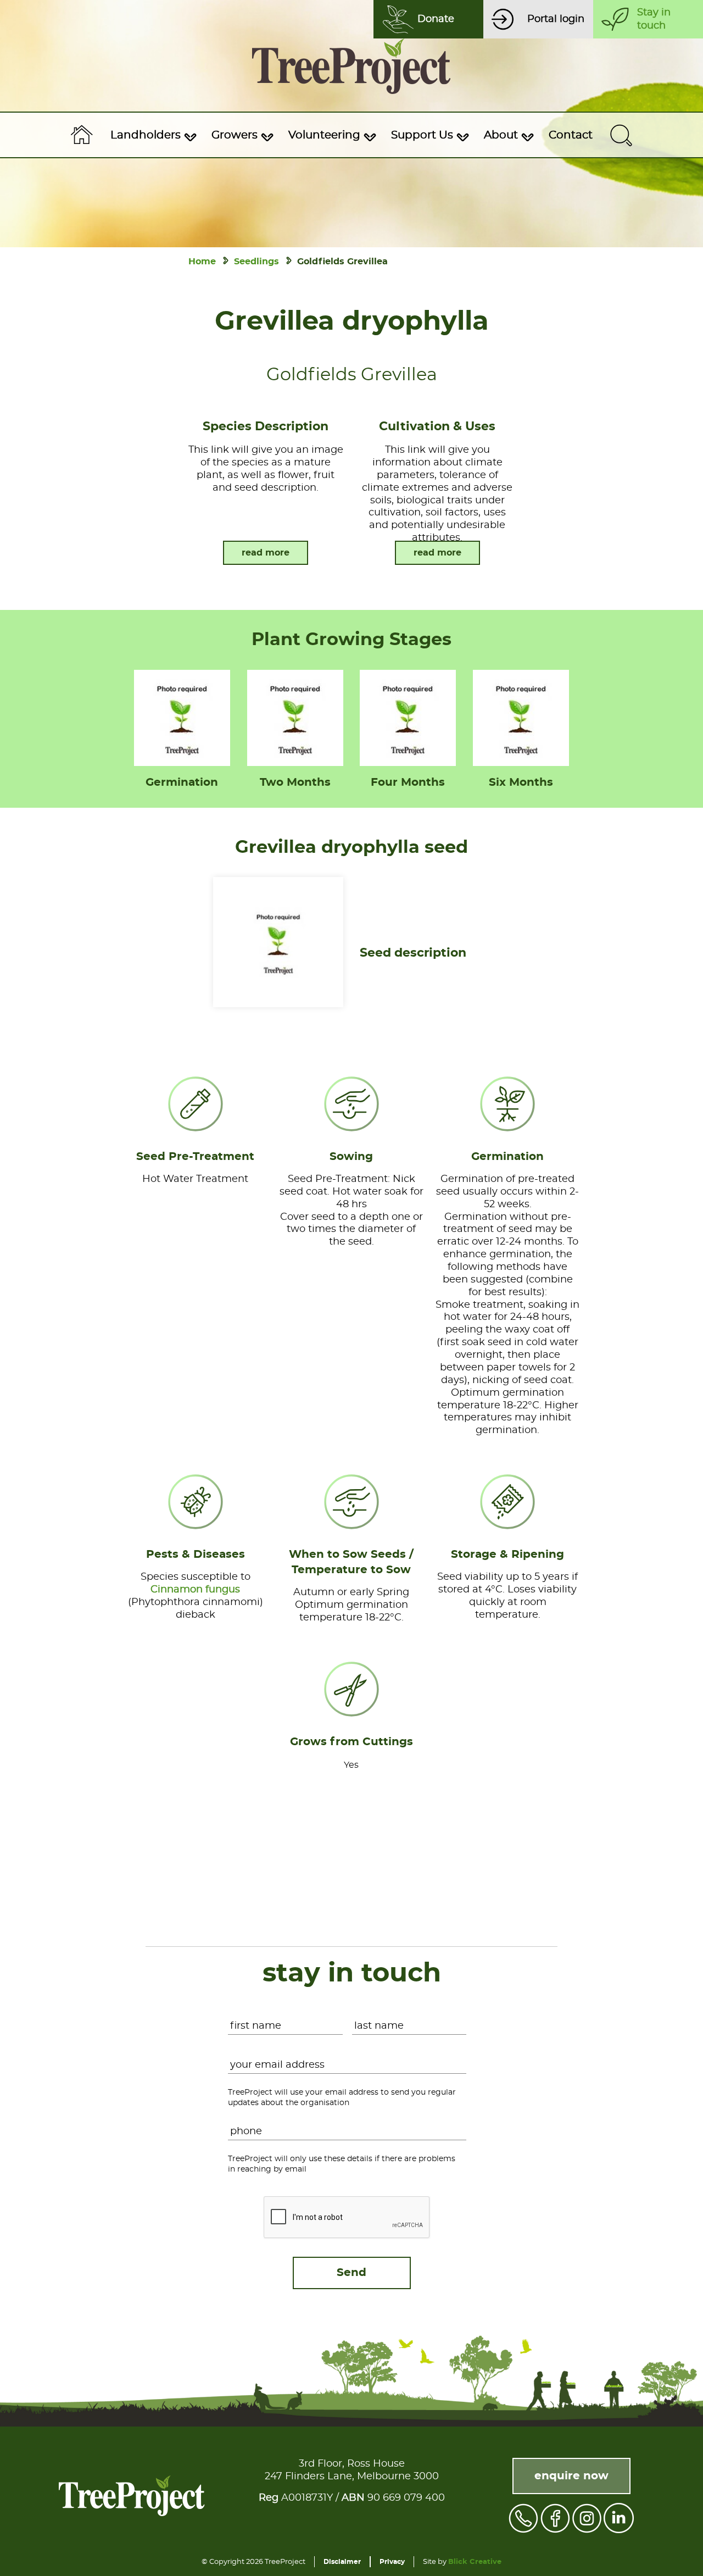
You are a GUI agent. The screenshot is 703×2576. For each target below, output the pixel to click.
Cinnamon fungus (195, 1590)
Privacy (392, 2562)
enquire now (571, 2476)
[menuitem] (152, 135)
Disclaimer (342, 2562)
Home (202, 262)
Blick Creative (475, 2562)
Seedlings (256, 262)
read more (266, 553)
